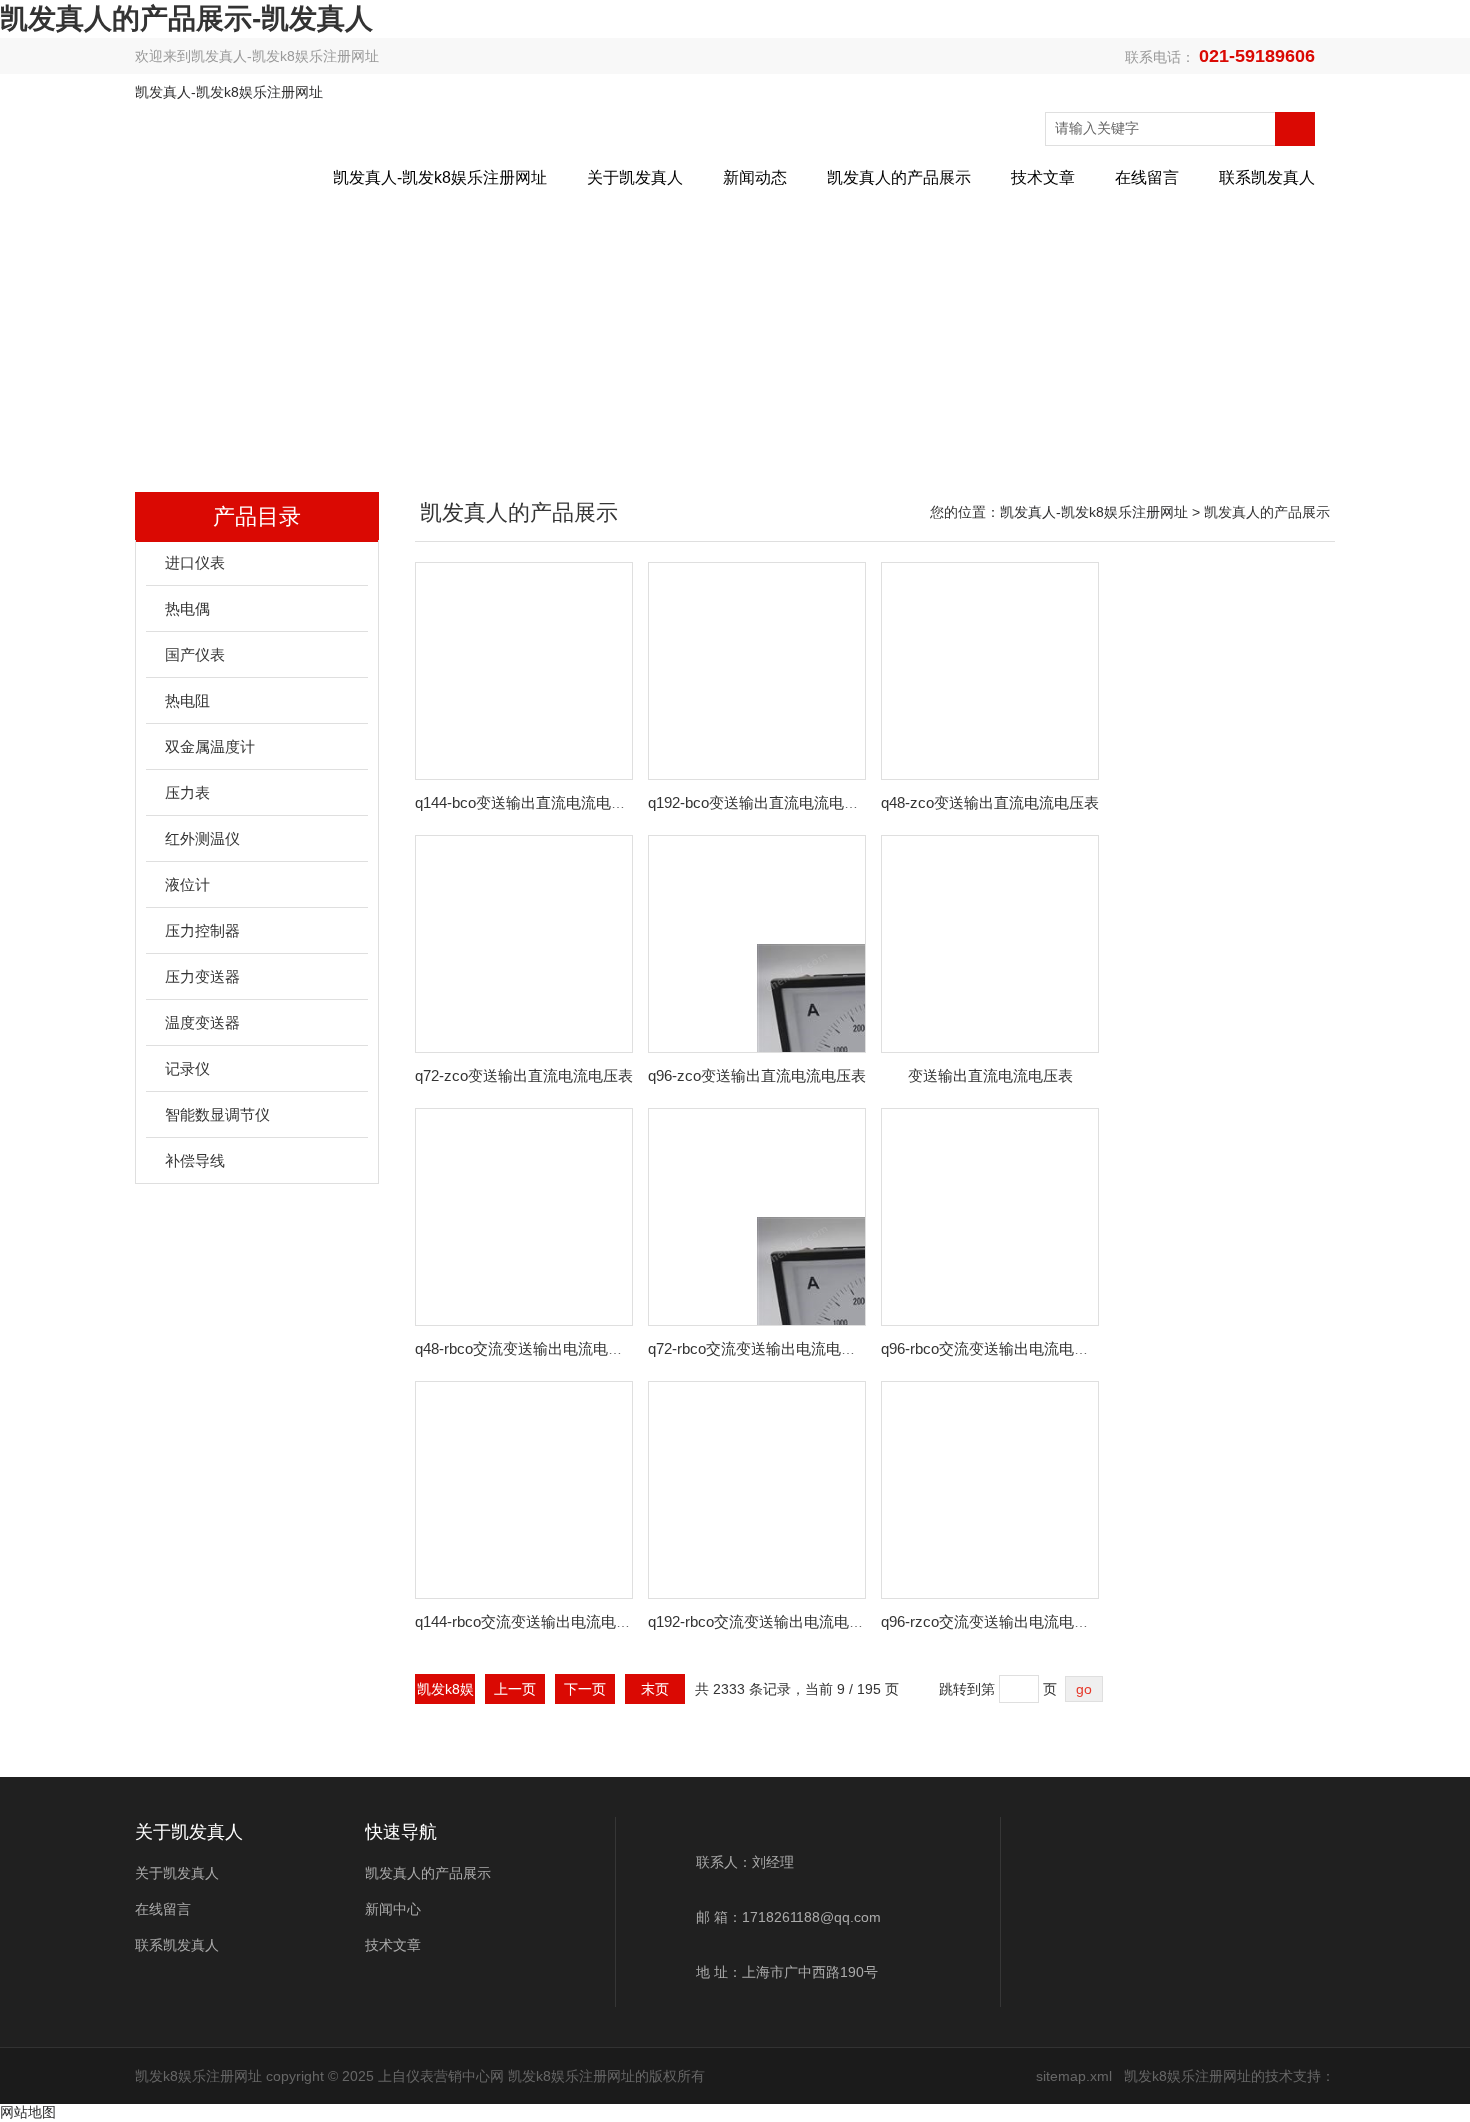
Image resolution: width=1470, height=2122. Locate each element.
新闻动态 (755, 177)
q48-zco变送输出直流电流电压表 (990, 802)
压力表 (187, 792)
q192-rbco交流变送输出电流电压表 (763, 1621)
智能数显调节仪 (217, 1114)
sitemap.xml (1074, 2076)
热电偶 (187, 608)
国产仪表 (195, 654)
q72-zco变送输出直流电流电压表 (524, 1075)
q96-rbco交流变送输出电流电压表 (992, 1348)
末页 (655, 1689)
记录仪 (187, 1068)
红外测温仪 (202, 838)
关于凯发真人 (635, 177)
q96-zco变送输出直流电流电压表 (757, 1075)
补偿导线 (195, 1160)
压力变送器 (202, 976)
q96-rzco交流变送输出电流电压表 (992, 1621)
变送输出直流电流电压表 (990, 1075)
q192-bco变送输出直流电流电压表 (761, 802)
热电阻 (187, 700)
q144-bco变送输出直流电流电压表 (528, 802)
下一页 (585, 1689)
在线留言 (1147, 177)
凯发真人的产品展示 (899, 177)
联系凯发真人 (1267, 177)
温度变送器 (202, 1022)
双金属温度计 (210, 746)
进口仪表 (195, 562)
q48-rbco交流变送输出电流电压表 (526, 1348)
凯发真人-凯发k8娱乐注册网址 (285, 56)
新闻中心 (393, 1909)
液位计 (187, 884)
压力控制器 (202, 930)
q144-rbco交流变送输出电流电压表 (530, 1621)
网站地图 (28, 2112)
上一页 (515, 1689)
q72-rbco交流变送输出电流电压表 (759, 1348)
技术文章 (1043, 177)
